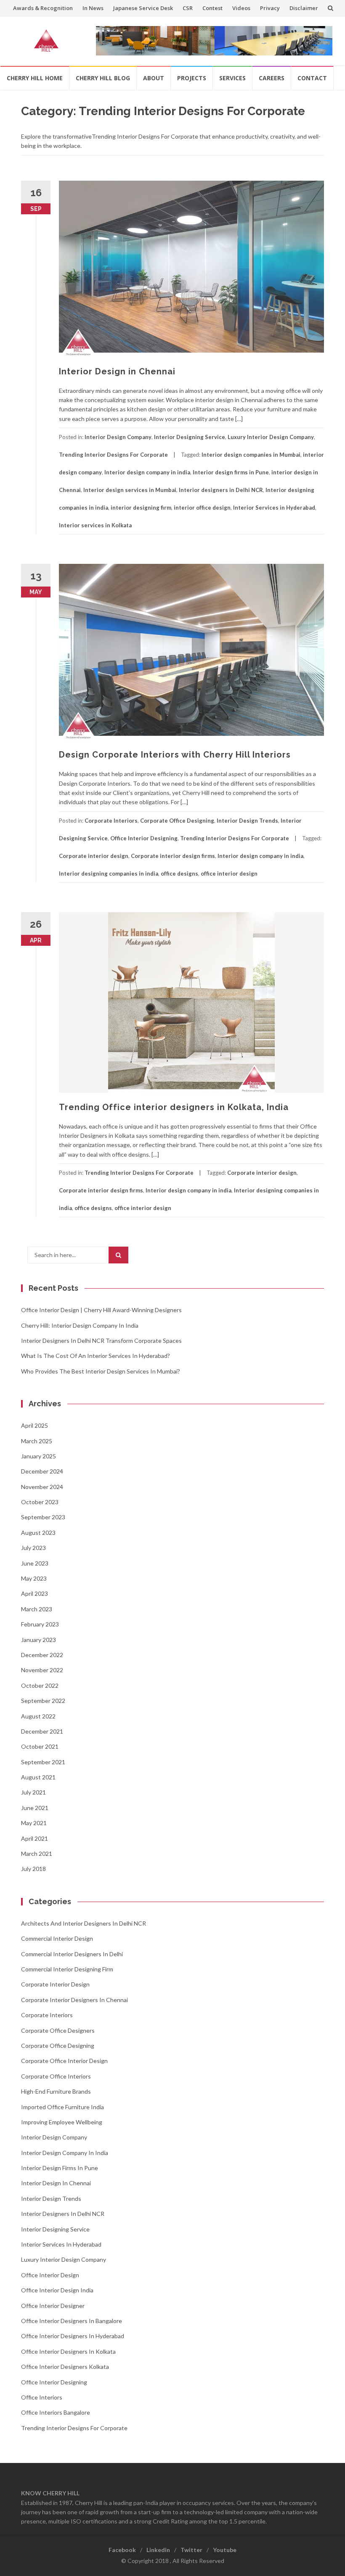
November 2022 (42, 1670)
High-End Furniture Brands (56, 2091)
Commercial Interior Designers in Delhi (72, 1954)
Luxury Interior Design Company (271, 437)
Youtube (225, 2550)
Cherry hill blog (103, 78)
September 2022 (43, 1701)
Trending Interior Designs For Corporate (113, 455)
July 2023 (33, 1548)
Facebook (122, 2550)
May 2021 (34, 1823)
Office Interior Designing (144, 838)
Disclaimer (304, 8)
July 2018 (33, 1869)
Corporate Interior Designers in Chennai (74, 2000)
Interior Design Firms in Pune (60, 2168)
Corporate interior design (94, 856)
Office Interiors (42, 2397)
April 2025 (34, 1425)
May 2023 (34, 1578)
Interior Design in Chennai (117, 371)
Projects (192, 78)
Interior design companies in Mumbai (251, 455)
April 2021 (34, 1838)
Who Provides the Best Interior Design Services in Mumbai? (101, 1371)
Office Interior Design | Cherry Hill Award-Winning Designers (101, 1310)
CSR (188, 8)
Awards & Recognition (43, 8)
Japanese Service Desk (143, 8)
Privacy (270, 8)
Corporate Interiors (111, 821)
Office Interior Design (50, 2275)
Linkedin (158, 2550)
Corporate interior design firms (173, 856)
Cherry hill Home (35, 78)
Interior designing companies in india (109, 874)
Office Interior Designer (53, 2306)
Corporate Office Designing (177, 821)
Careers (272, 78)
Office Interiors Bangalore (56, 2412)
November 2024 (42, 1487)
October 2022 (40, 1685)
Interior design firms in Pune (231, 472)
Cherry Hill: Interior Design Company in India (80, 1325)
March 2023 (37, 1609)
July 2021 (33, 1792)
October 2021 (40, 1746)
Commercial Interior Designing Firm (67, 1969)
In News (93, 8)
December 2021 (42, 1731)
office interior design (229, 874)
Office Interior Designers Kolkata (65, 2367)
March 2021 (37, 1854)
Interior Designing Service (190, 437)
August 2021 (38, 1777)
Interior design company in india (147, 472)
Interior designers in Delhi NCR (221, 490)
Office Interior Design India (57, 2290)
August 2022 (38, 1716)
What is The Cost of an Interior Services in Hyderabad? (96, 1356)
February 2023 (40, 1624)
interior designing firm (141, 508)
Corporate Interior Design (55, 1984)
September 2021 (43, 1762)
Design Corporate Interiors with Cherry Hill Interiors (175, 755)
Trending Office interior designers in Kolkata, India (174, 1107)
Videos (241, 8)
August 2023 (38, 1533)
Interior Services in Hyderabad (274, 508)
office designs (179, 874)
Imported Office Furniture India (62, 2107)
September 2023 (43, 1517)
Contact (312, 78)
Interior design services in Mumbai (130, 490)
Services (232, 78)
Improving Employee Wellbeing (62, 2122)
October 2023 (40, 1502)
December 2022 (42, 1655)
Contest (212, 8)
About (154, 78)
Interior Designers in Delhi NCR (63, 2214)
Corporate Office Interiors (56, 2076)
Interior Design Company (118, 437)
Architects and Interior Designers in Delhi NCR (84, 1923)
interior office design (202, 508)
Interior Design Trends (247, 821)
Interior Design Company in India (65, 2153)
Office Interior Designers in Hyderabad (73, 2336)
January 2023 (38, 1640)
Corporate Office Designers (58, 2030)
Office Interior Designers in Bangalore (72, 2321)
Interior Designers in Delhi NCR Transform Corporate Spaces (101, 1341)
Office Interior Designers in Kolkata (68, 2351)
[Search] (118, 1255)
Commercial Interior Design (57, 1938)
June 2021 (35, 1808)
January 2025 (38, 1456)
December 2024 (42, 1471)
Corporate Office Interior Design (64, 2061)
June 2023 (35, 1563)
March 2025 (37, 1441)
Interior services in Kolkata (95, 525)
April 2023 (34, 1593)
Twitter (191, 2550)
